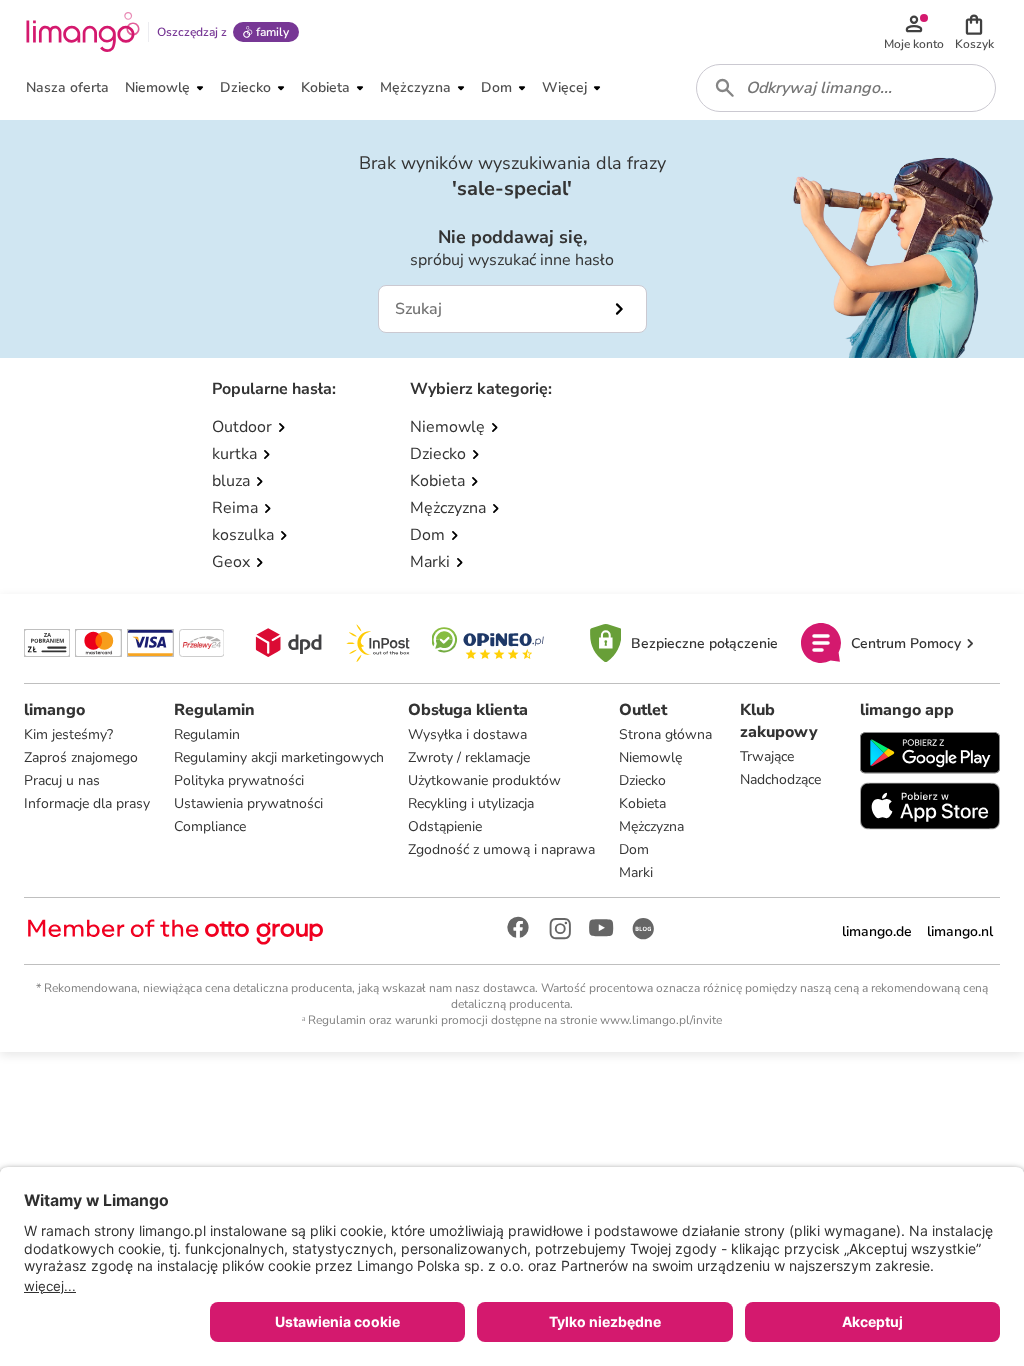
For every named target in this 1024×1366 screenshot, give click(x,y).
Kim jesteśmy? (68, 734)
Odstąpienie (445, 826)
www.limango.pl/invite (661, 1020)
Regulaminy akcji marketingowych (279, 757)
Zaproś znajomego (81, 757)
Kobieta (642, 803)
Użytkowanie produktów (484, 780)
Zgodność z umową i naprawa (501, 849)
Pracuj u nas (62, 780)
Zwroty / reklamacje (469, 757)
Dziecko (642, 780)
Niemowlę (650, 757)
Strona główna (665, 734)
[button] (974, 32)
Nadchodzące (780, 779)
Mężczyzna (651, 826)
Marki (636, 872)
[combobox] (846, 88)
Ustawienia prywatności (248, 803)
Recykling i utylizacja (471, 803)
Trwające (767, 756)
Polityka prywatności (239, 780)
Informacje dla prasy (87, 803)
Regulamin (207, 734)
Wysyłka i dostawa (467, 734)
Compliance (210, 826)
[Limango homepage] (83, 32)
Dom (634, 849)
